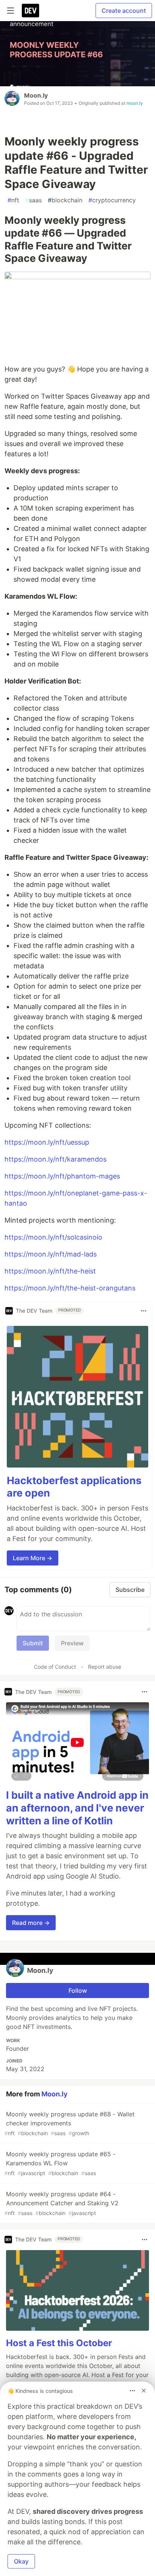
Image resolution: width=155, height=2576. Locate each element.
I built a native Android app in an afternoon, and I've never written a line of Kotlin (77, 1808)
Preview (72, 1643)
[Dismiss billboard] (144, 2391)
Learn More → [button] (33, 1558)
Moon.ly (36, 95)
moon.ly (135, 103)
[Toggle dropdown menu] (144, 1311)
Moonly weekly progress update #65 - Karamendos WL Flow (60, 2163)
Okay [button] (21, 2561)
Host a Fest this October (59, 2343)
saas (33, 200)
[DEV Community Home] (30, 11)
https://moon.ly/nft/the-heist (50, 1271)
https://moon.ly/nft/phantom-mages (62, 1176)
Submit (33, 1643)
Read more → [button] (31, 1923)
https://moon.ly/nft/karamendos (55, 1159)
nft (13, 200)
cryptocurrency (112, 200)
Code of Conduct (55, 1667)
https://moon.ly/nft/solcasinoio (53, 1237)
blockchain (65, 200)
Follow (78, 1990)
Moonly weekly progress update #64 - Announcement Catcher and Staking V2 (62, 2203)
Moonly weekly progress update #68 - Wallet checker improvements (70, 2123)
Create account (124, 11)
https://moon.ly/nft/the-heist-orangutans (70, 1288)
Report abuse (105, 1667)
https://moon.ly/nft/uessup (47, 1142)
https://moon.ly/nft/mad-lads (51, 1254)
